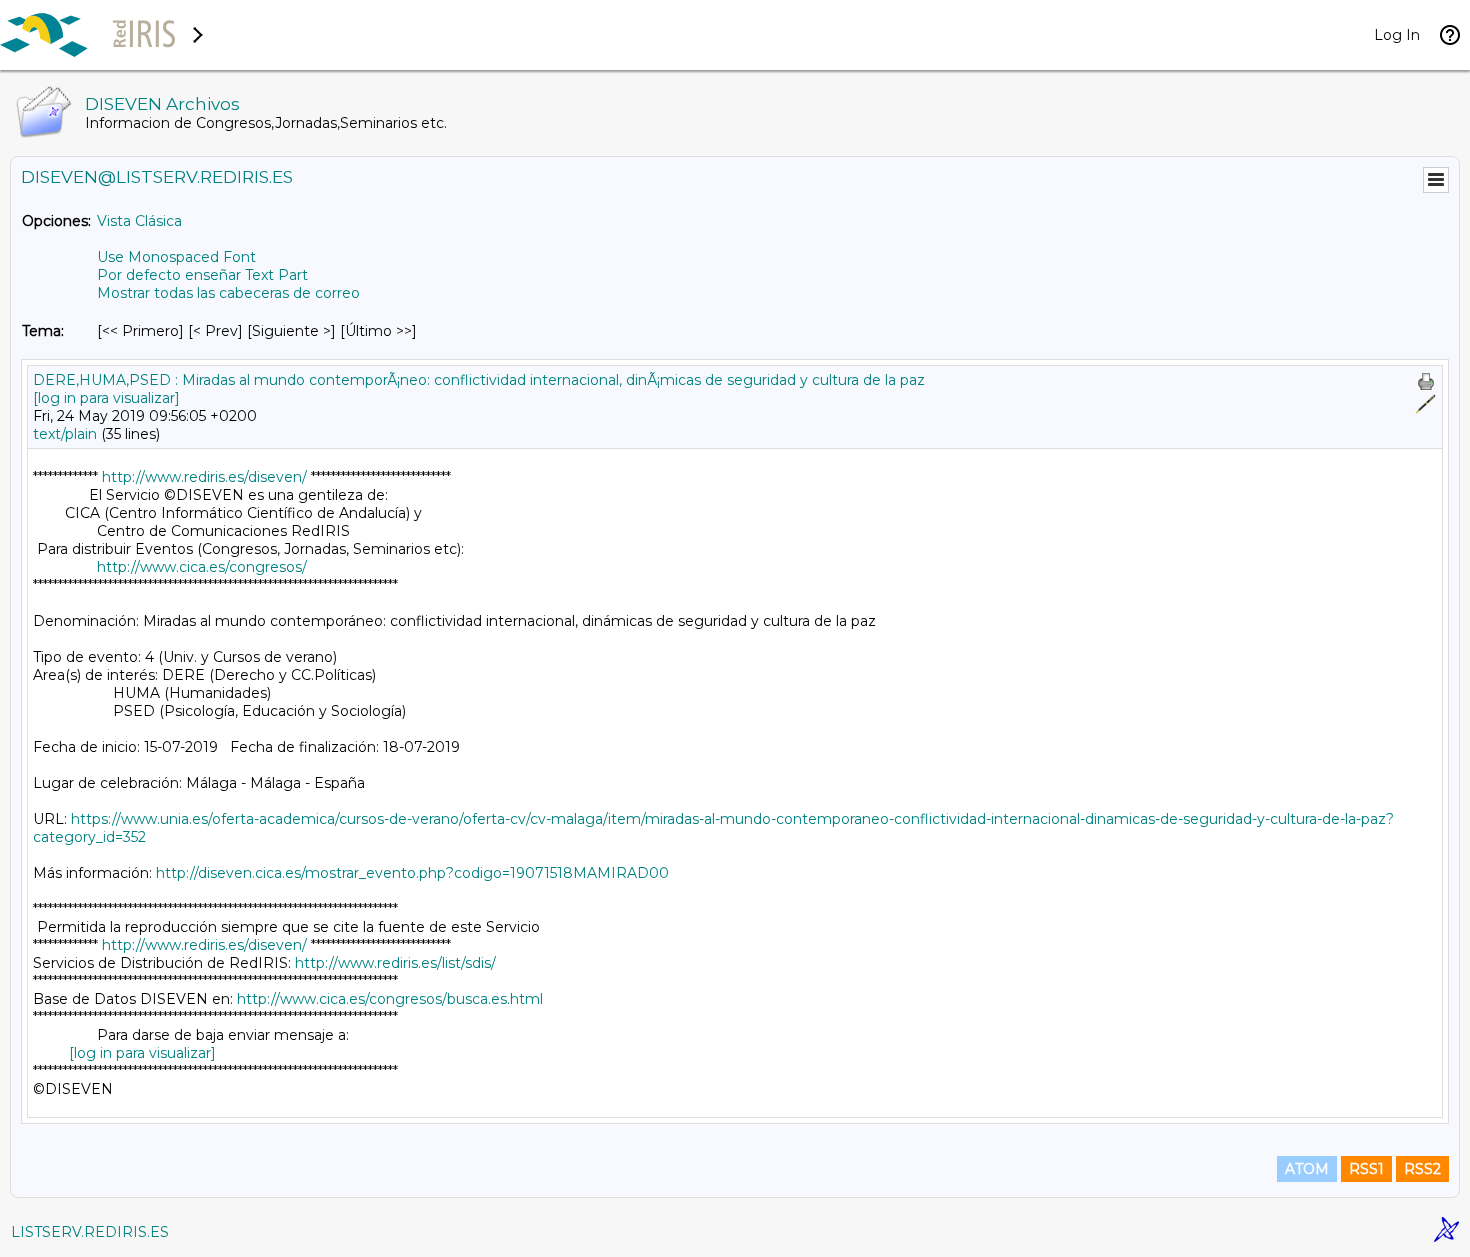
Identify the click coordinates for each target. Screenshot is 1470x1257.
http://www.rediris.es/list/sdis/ (395, 963)
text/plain (65, 434)
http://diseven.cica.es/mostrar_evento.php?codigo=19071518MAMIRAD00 (412, 873)
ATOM (1307, 1169)
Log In (1397, 35)
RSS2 (1422, 1169)
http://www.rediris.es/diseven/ (204, 477)
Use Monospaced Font (176, 257)
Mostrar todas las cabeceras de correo (228, 293)
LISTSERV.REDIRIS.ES (90, 1232)
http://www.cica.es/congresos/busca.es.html (390, 999)
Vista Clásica (139, 221)
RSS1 (1366, 1169)
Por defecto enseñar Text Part (202, 275)
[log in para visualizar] (106, 398)
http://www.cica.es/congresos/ (202, 567)
